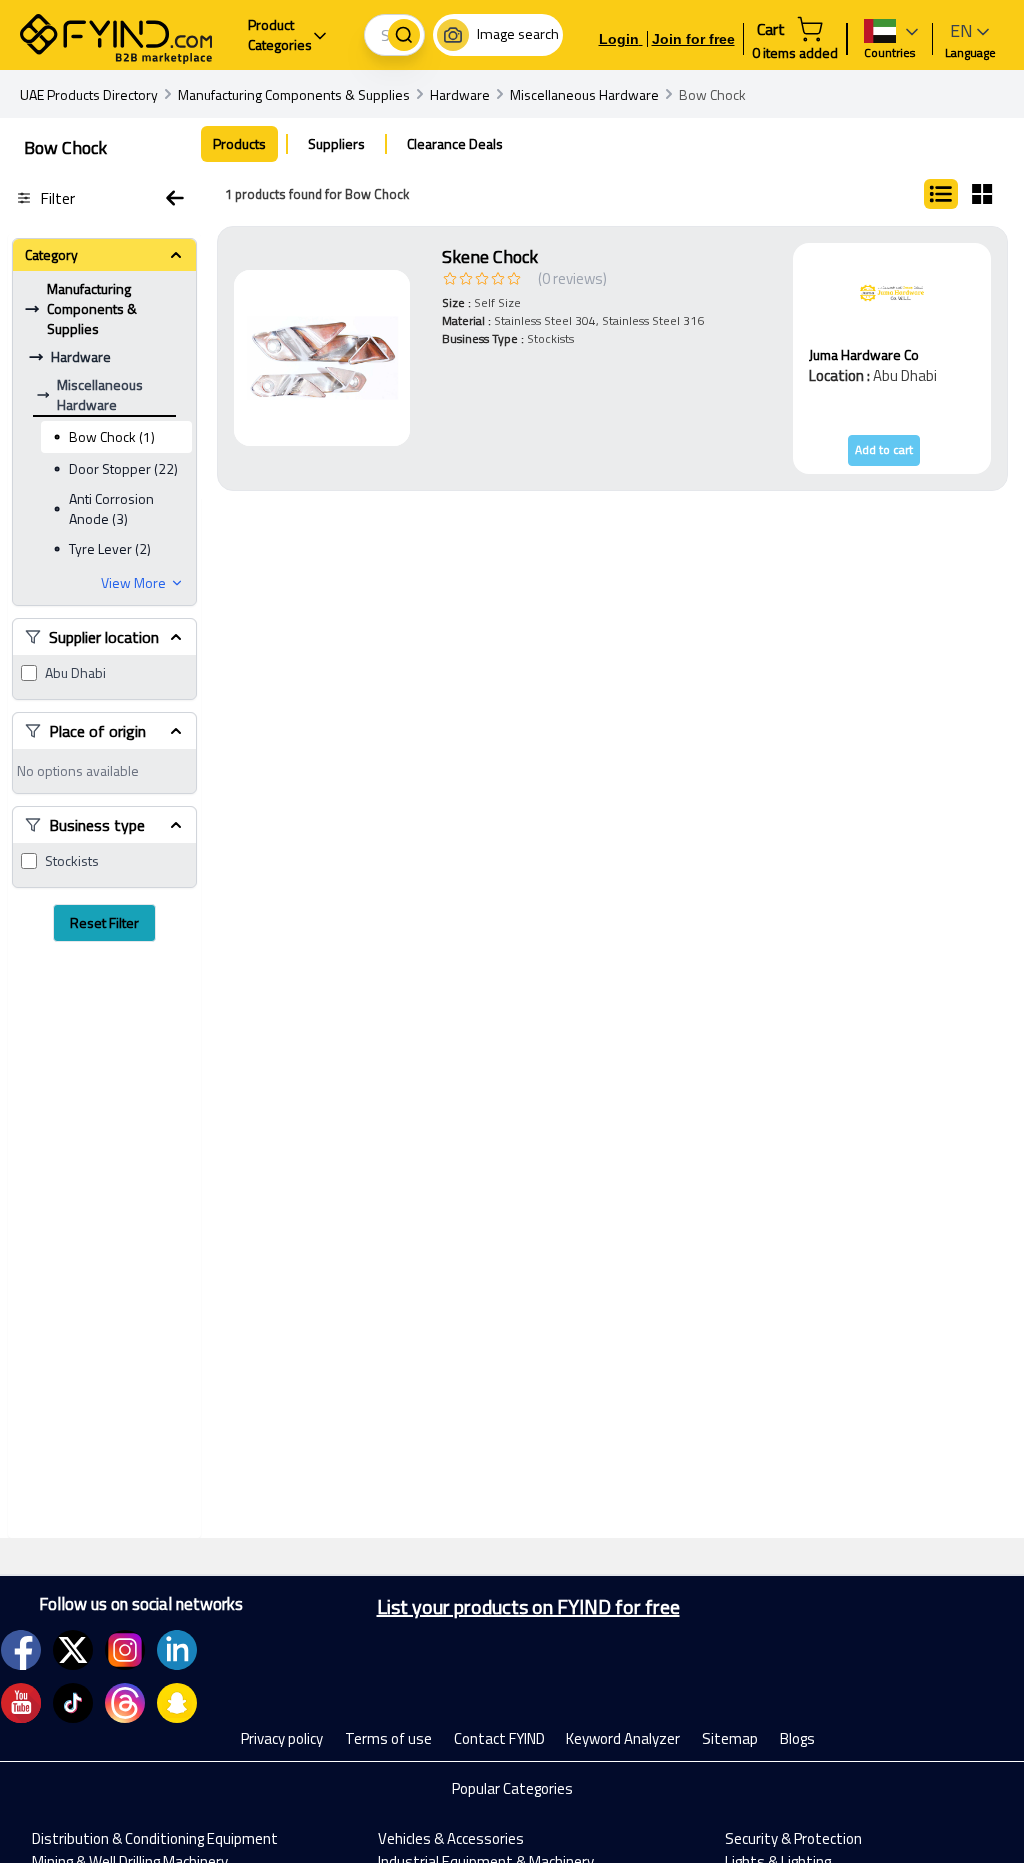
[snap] (177, 1703)
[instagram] (125, 1650)
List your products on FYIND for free (528, 1607)
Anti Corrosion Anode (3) (111, 508)
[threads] (125, 1703)
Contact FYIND (499, 1738)
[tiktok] (73, 1703)
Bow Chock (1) (112, 436)
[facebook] (21, 1650)
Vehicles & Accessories (451, 1838)
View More (133, 583)
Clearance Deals (455, 143)
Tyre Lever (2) (110, 548)
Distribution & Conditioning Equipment (155, 1838)
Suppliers (336, 143)
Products (239, 143)
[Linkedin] (177, 1650)
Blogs (797, 1738)
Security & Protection (793, 1838)
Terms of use (388, 1738)
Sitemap (730, 1738)
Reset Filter (104, 922)
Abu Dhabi (75, 673)
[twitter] (73, 1650)
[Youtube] (21, 1703)
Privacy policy (282, 1738)
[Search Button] (404, 35)
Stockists (72, 861)
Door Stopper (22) (123, 468)
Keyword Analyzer (623, 1738)
